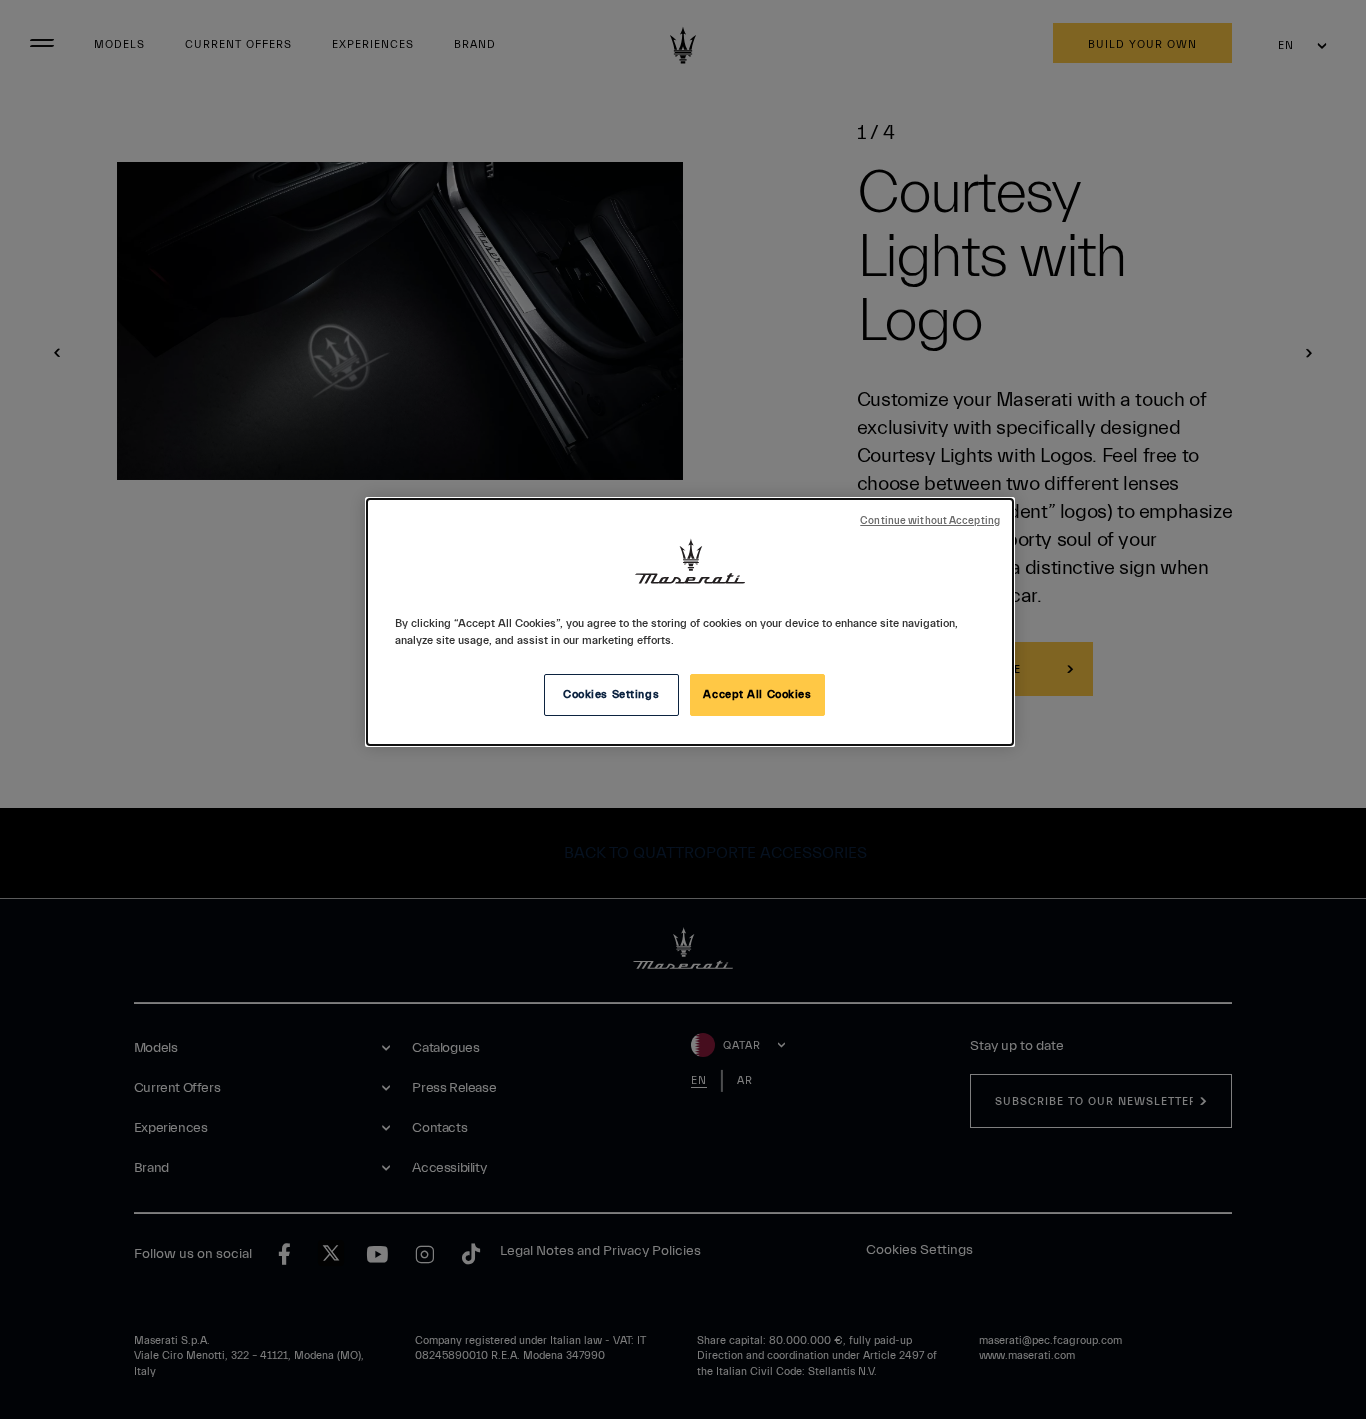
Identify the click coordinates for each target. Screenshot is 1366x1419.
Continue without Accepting (930, 521)
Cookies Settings (611, 694)
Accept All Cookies (757, 694)
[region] (690, 622)
